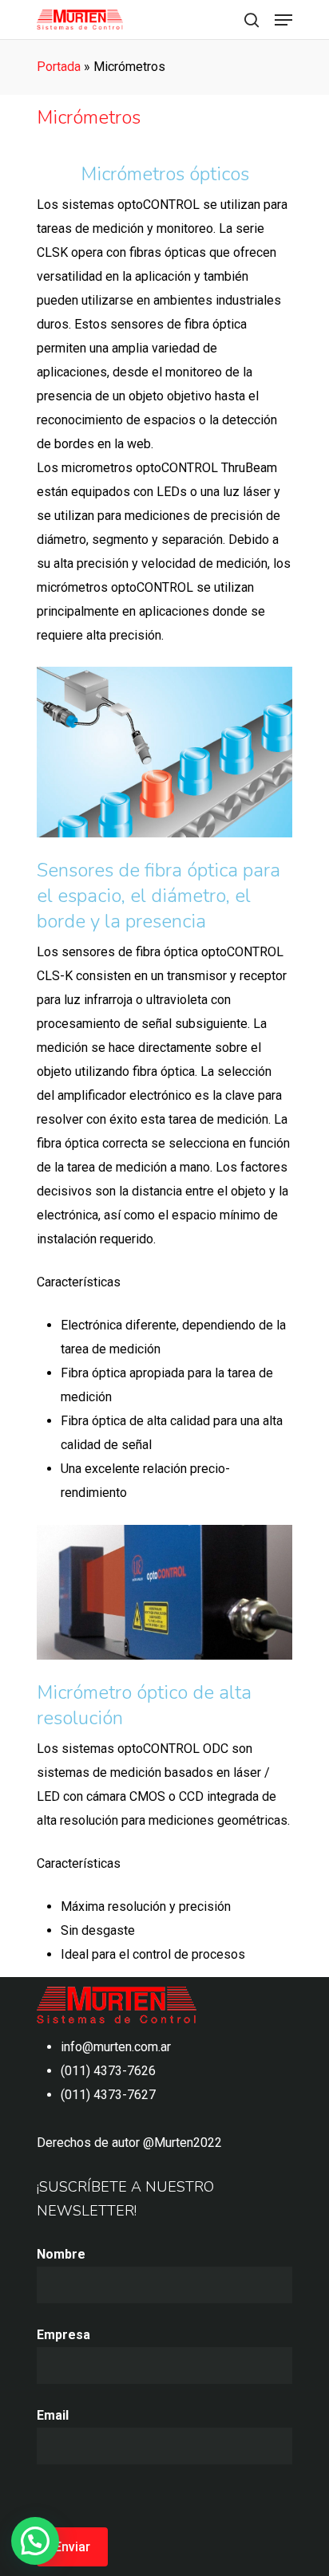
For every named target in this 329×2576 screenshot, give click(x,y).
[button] (35, 2541)
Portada (59, 67)
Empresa (63, 2335)
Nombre (61, 2254)
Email (53, 2415)
